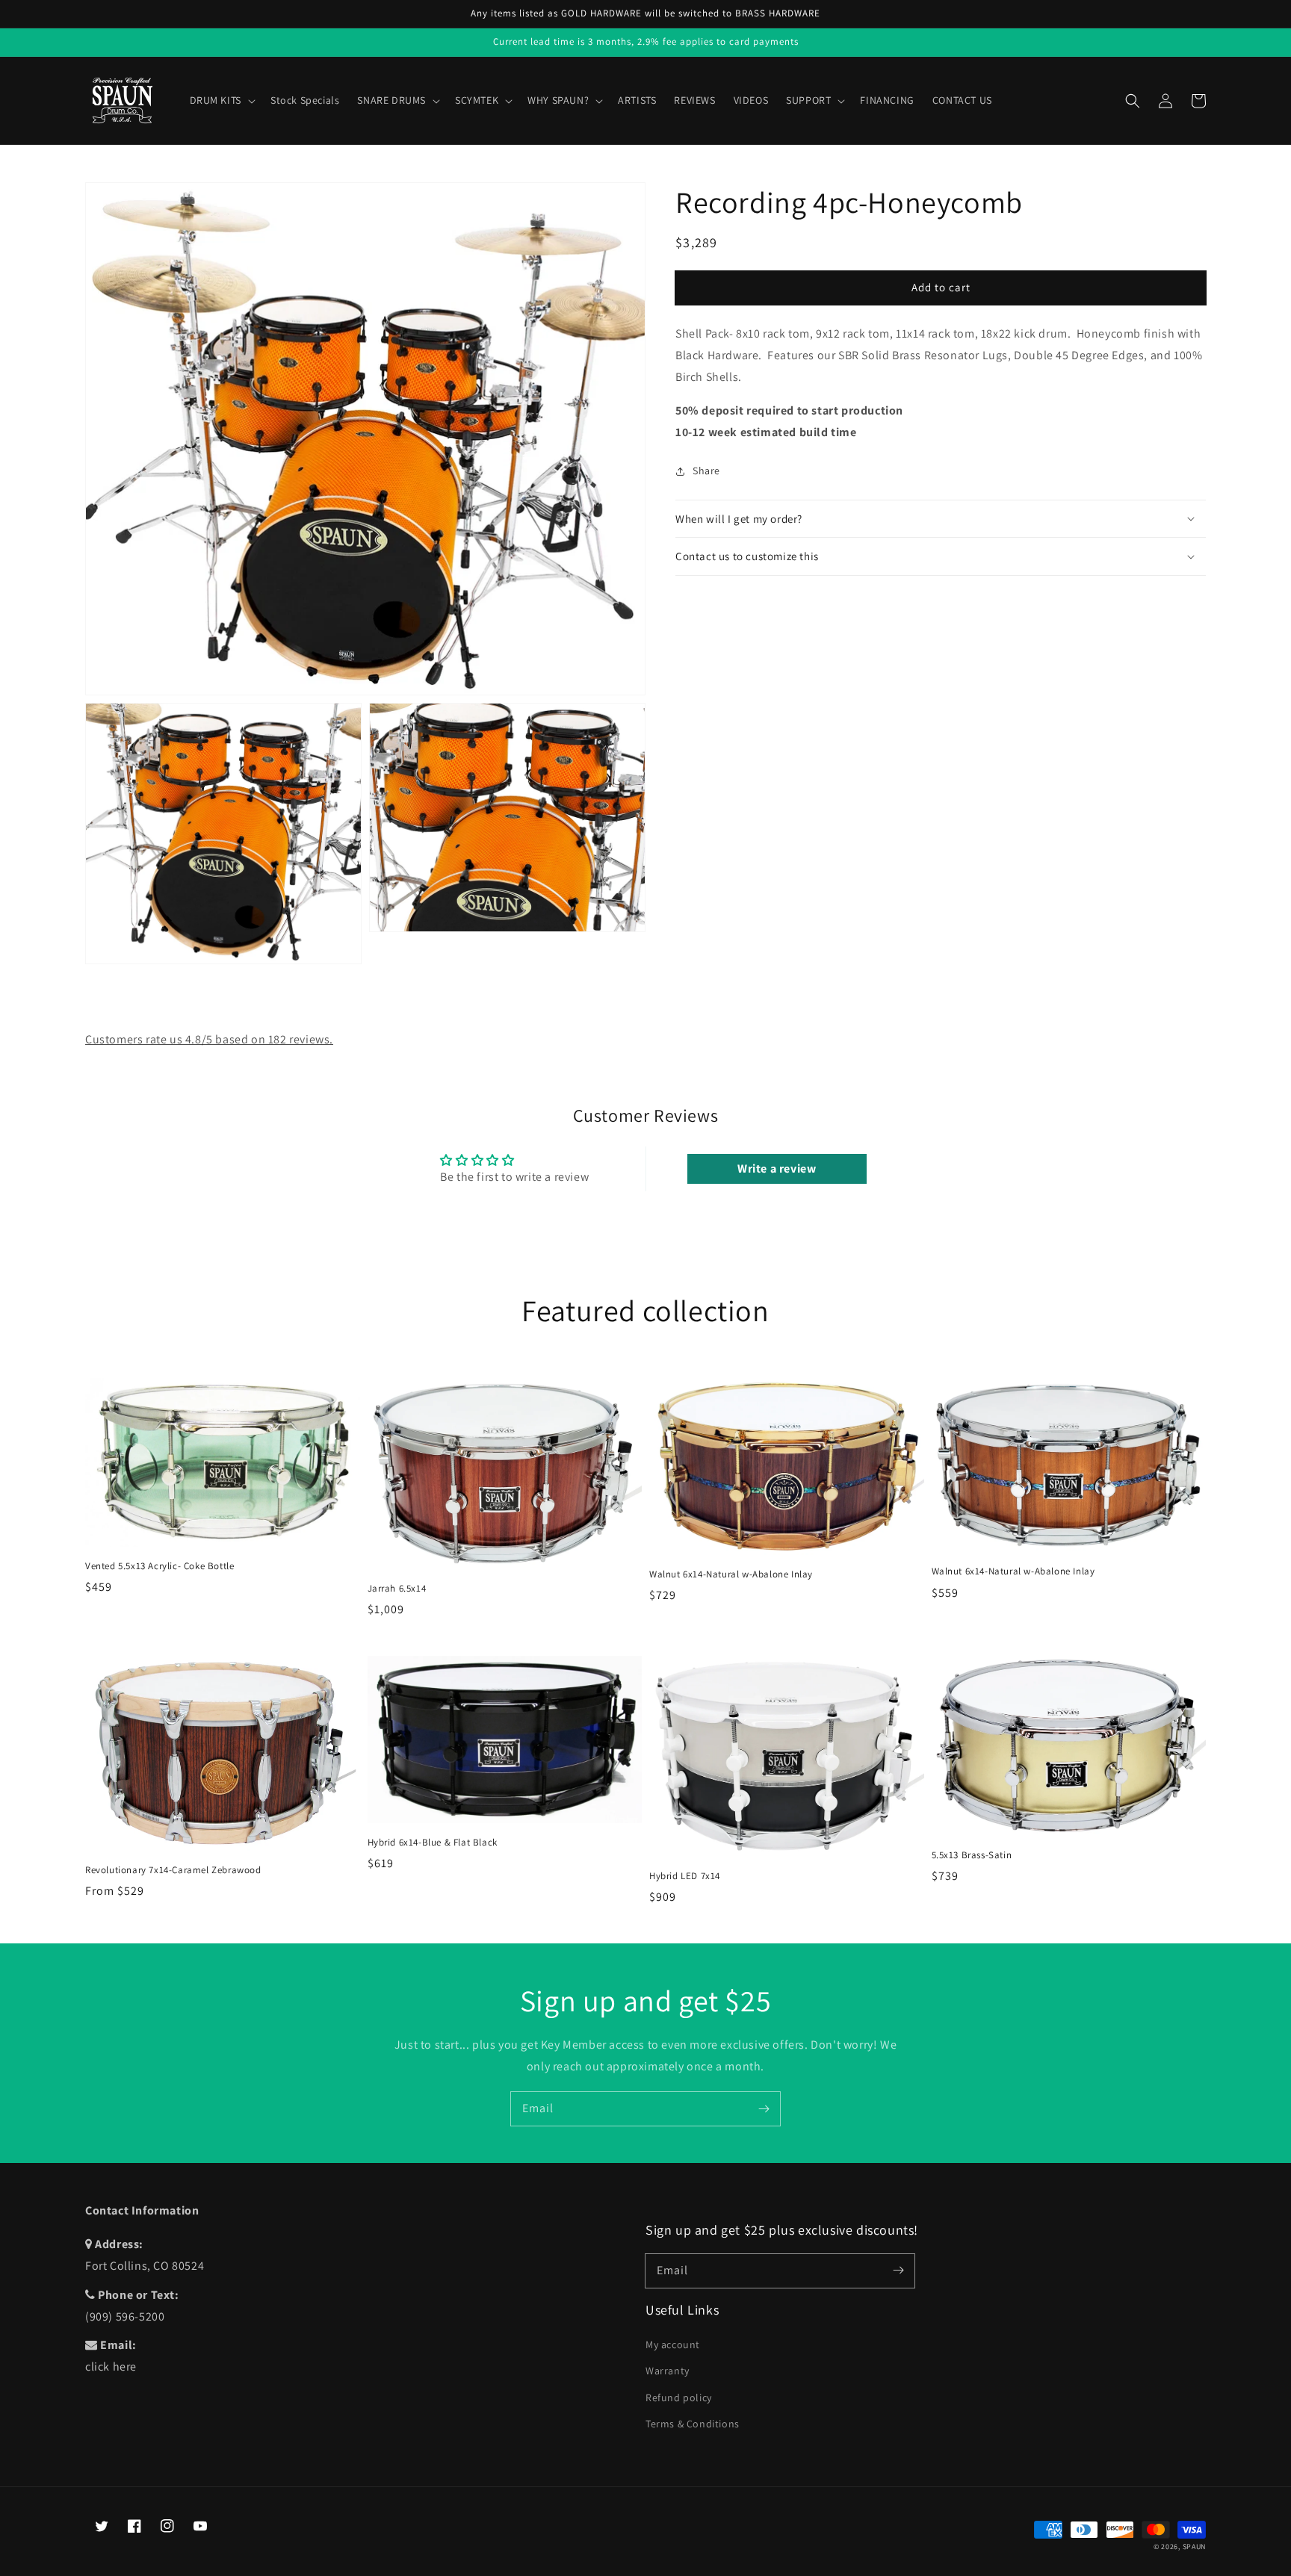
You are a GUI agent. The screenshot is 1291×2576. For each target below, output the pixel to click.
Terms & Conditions (693, 2424)
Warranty (668, 2371)
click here (111, 2366)
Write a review (777, 1168)
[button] (1133, 101)
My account (673, 2344)
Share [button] (706, 471)
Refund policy (679, 2397)
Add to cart (941, 287)
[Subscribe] (764, 2108)
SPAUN (1195, 2546)
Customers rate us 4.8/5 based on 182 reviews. (209, 1039)
